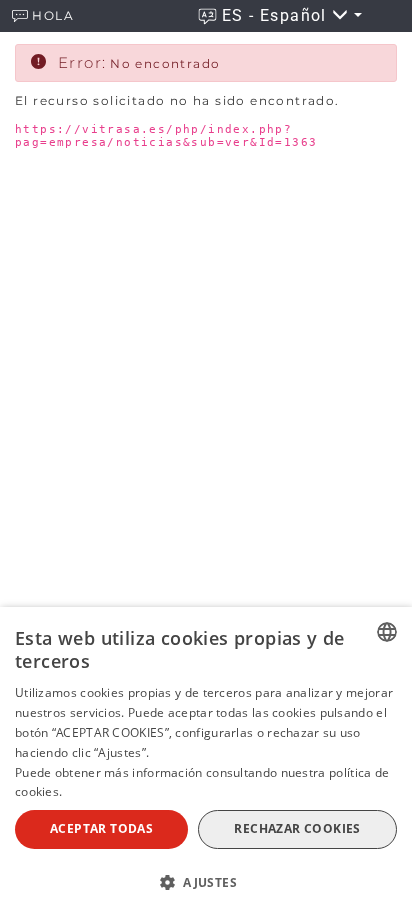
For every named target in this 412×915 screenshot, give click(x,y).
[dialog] (206, 761)
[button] (206, 881)
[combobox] (387, 632)
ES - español (277, 16)
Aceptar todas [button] (101, 828)
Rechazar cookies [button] (297, 828)
